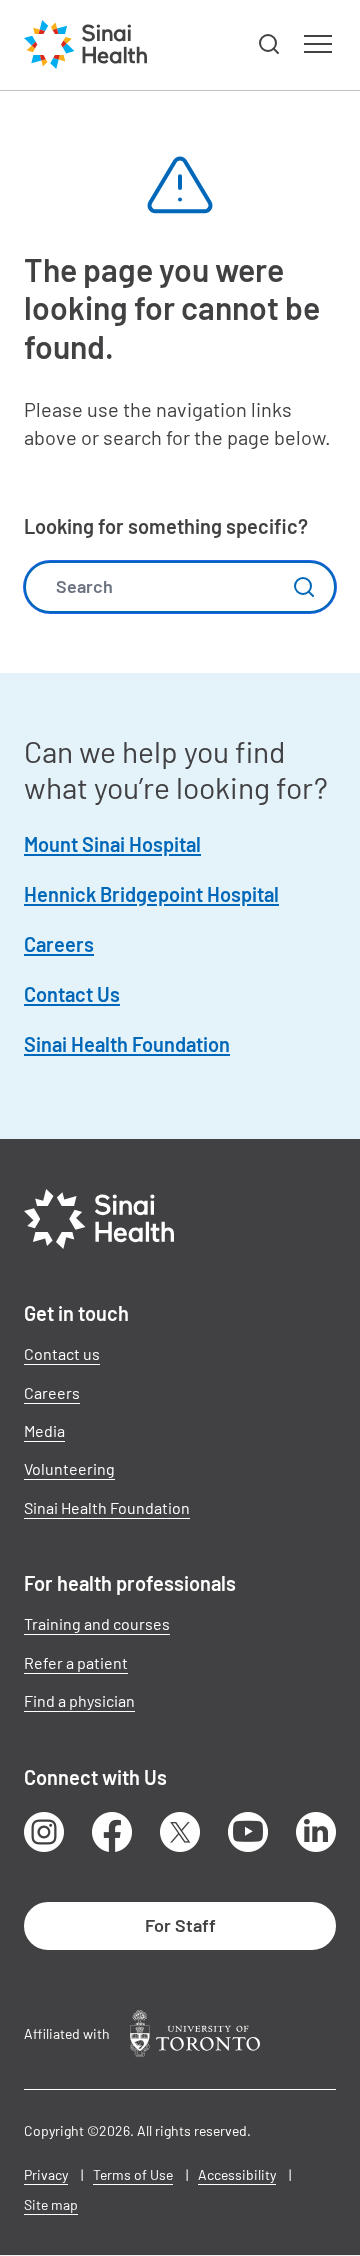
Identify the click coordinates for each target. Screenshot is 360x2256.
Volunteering (69, 1468)
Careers (59, 944)
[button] (270, 45)
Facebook (112, 1832)
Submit (304, 587)
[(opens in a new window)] (195, 2033)
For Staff (180, 1925)
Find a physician (79, 1700)
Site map (51, 2204)
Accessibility (237, 2174)
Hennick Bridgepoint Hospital (151, 894)
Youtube (248, 1832)
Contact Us (72, 994)
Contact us (62, 1353)
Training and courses (97, 1623)
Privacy (46, 2174)
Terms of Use (133, 2174)
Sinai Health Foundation (127, 1044)
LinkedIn (316, 1832)
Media (44, 1430)
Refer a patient (76, 1662)
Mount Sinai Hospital (112, 844)
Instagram (44, 1832)
